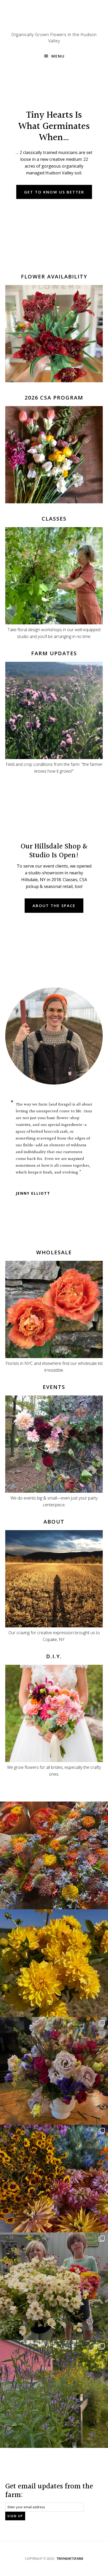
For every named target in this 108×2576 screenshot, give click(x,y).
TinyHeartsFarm (70, 2559)
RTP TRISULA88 (30, 1179)
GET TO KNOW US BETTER (54, 192)
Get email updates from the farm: (49, 2491)
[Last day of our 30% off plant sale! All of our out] (54, 2394)
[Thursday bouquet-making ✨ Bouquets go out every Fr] (54, 1855)
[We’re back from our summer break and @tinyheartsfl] (54, 2286)
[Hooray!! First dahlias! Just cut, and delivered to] (54, 1963)
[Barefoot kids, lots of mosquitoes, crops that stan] (54, 2179)
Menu (58, 56)
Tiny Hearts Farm (54, 18)
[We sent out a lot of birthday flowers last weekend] (54, 2071)
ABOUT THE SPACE (54, 905)
